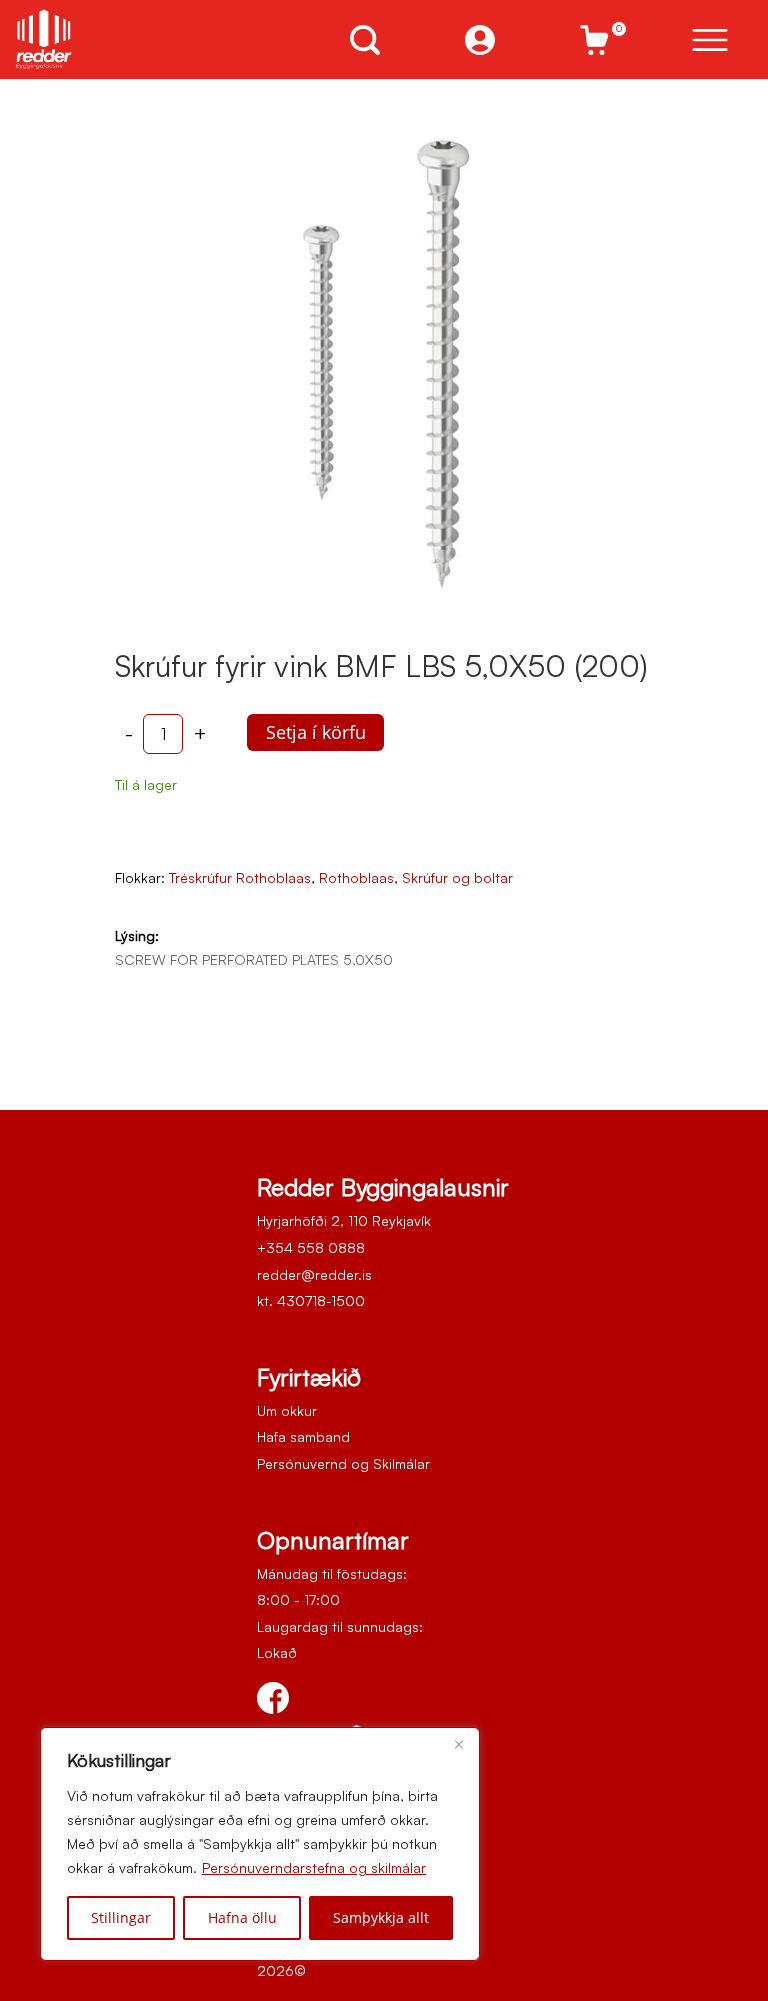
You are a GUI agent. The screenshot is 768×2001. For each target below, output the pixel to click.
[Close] (459, 1744)
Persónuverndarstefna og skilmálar (314, 1867)
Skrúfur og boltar (457, 877)
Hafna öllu (242, 1917)
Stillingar (121, 1917)
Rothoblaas (356, 877)
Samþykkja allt (381, 1917)
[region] (260, 1844)
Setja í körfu (316, 732)
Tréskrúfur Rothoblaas (240, 877)
